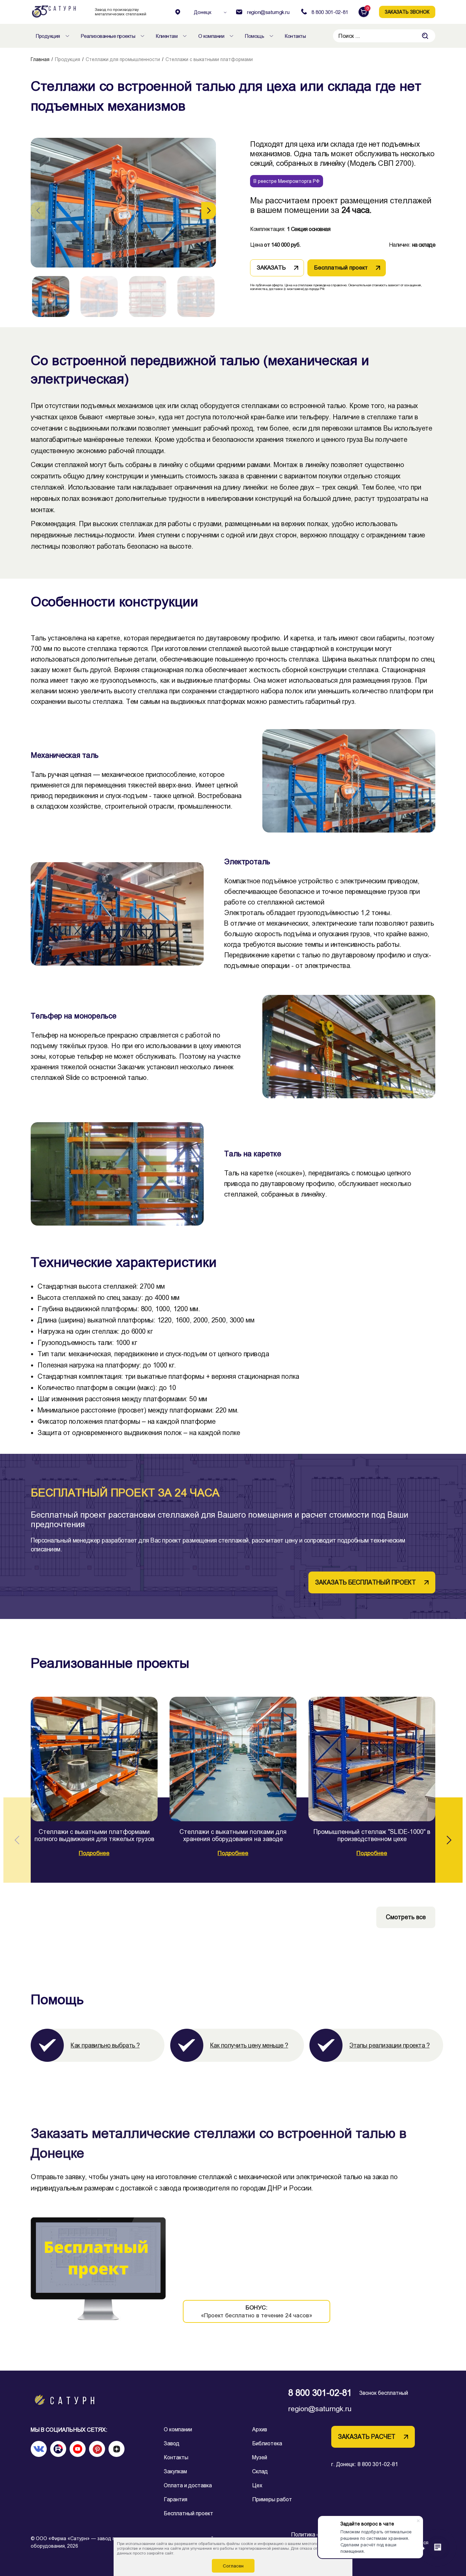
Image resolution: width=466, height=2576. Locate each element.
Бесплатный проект (188, 2513)
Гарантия (176, 2499)
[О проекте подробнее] (94, 1759)
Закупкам (175, 2471)
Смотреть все (406, 1917)
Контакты (176, 2457)
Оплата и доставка (188, 2485)
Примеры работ (272, 2499)
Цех (257, 2485)
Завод (172, 2443)
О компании (178, 2429)
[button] (209, 211)
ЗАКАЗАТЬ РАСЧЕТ (367, 2437)
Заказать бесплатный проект (366, 1582)
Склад (260, 2471)
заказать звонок (407, 12)
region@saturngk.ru (320, 2409)
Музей (260, 2457)
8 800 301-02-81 (320, 2393)
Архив (260, 2429)
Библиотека (267, 2443)
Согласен (233, 2566)
